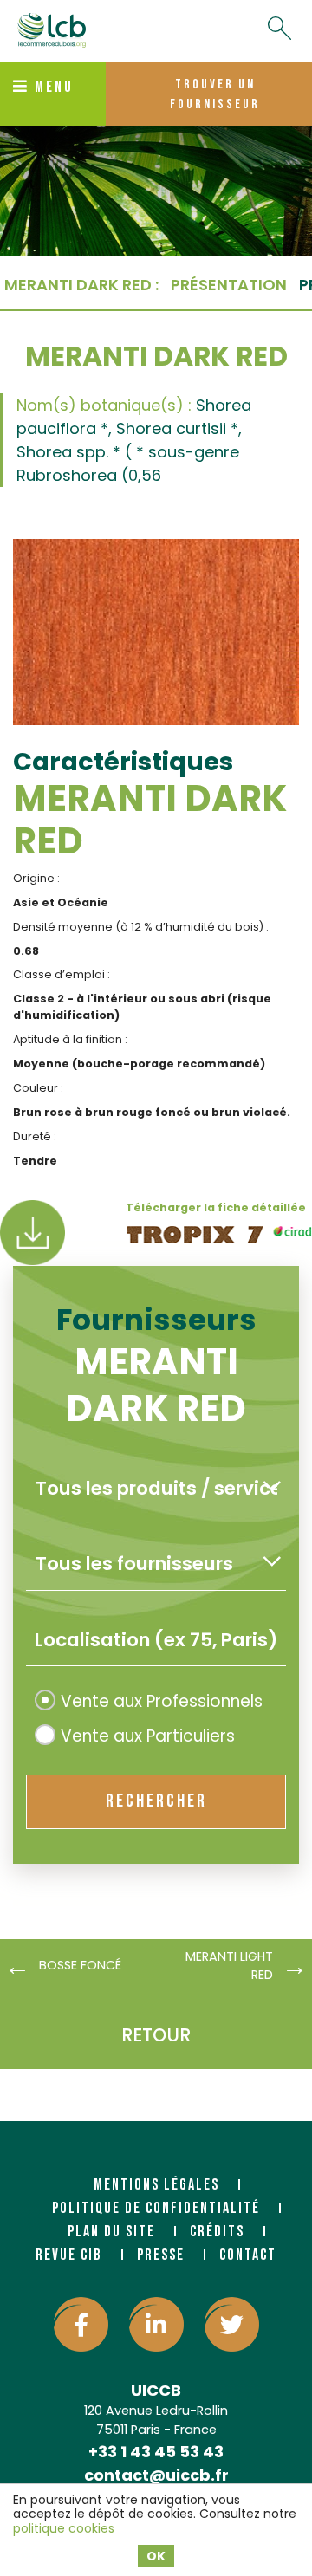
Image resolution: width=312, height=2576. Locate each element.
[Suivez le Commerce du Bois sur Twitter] (232, 2324)
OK (156, 2556)
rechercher (156, 1801)
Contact (248, 2255)
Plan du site (111, 2232)
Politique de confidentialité (156, 2208)
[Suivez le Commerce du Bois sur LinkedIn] (156, 2324)
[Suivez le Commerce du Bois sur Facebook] (81, 2324)
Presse (161, 2255)
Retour (156, 2035)
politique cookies (64, 2528)
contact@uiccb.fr (156, 2475)
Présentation (229, 285)
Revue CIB (69, 2255)
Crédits (217, 2232)
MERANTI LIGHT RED (229, 1966)
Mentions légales (156, 2185)
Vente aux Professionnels (162, 1701)
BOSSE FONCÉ (80, 1965)
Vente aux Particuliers (148, 1736)
